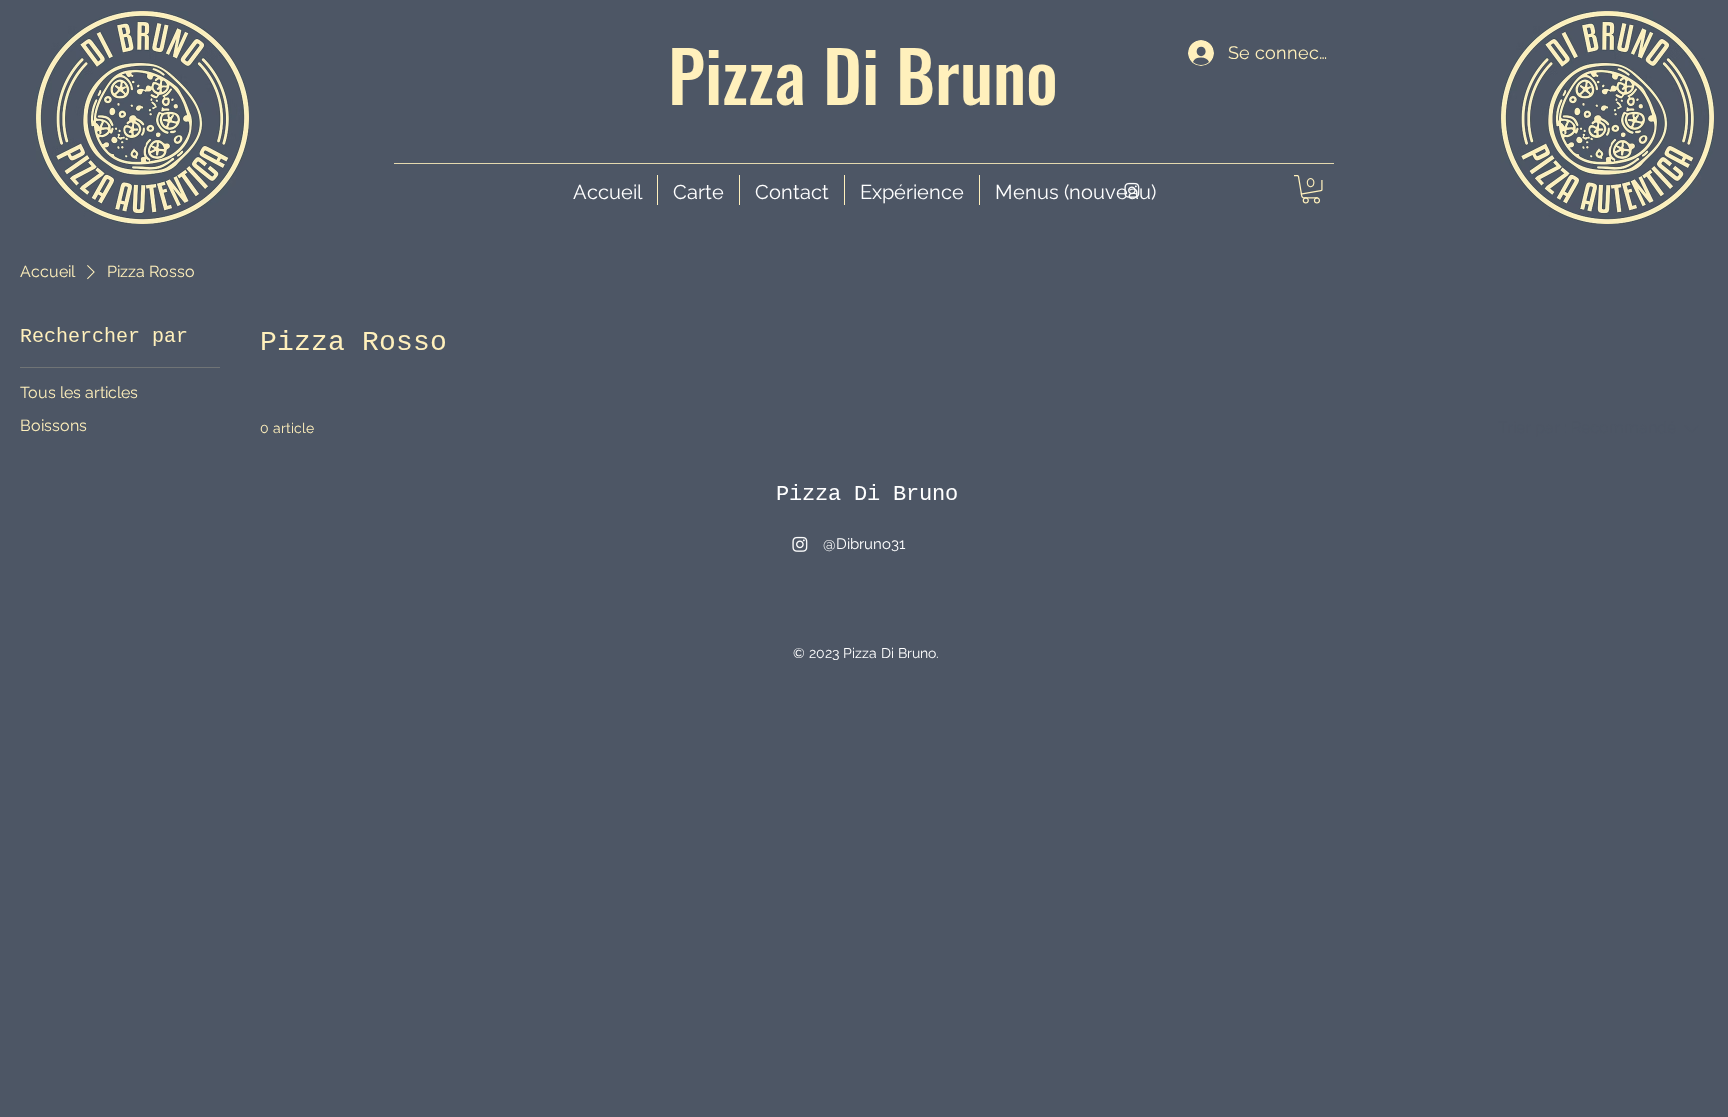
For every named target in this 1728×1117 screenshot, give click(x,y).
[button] (1311, 189)
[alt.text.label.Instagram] (1132, 190)
